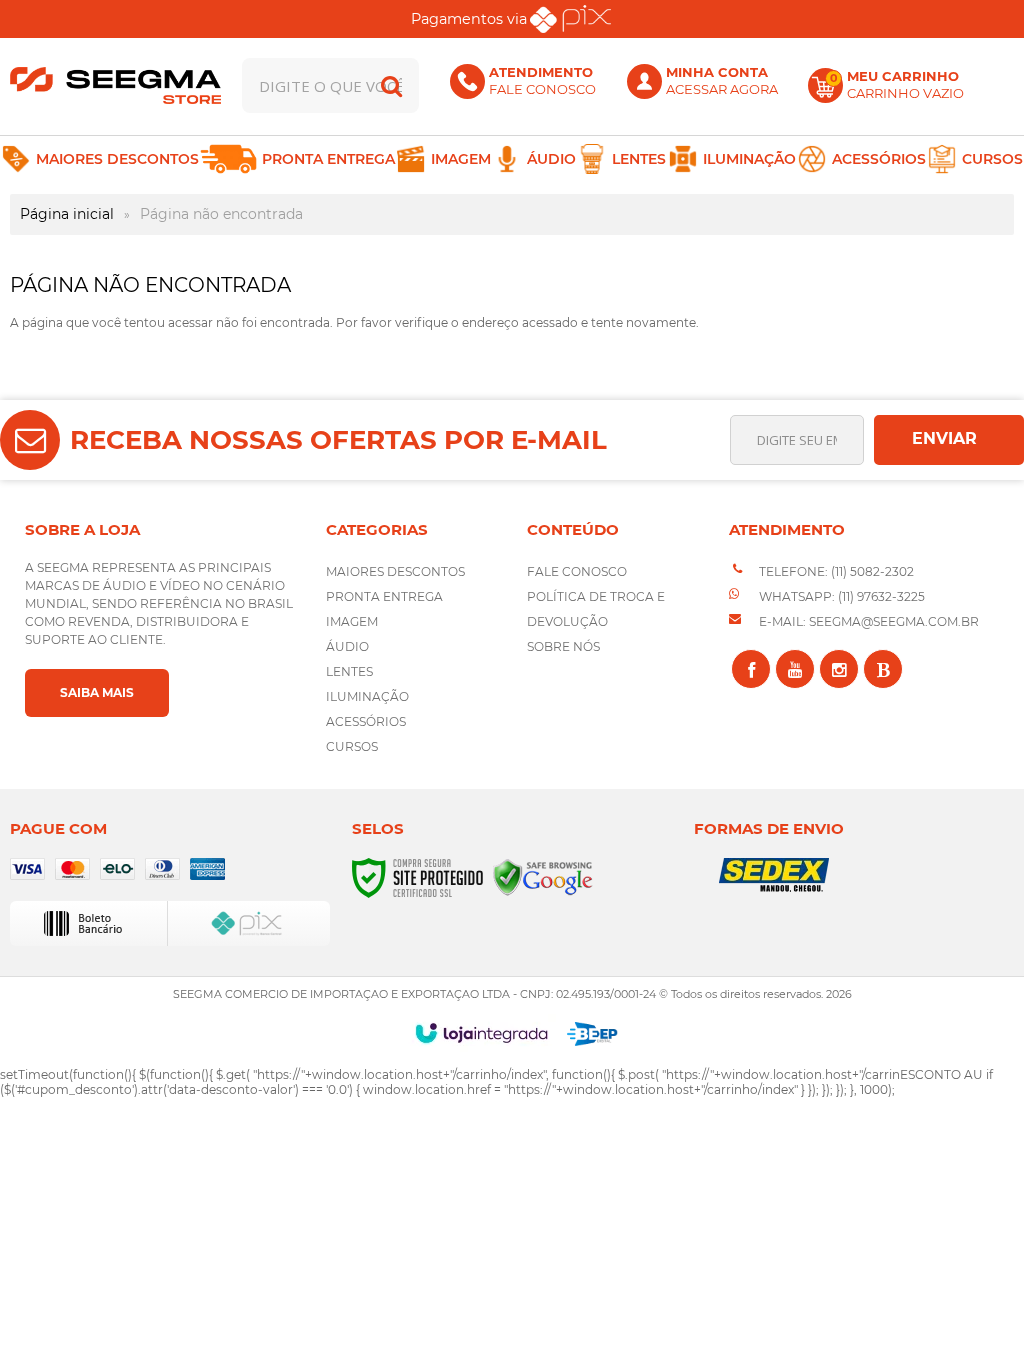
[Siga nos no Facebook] (751, 669)
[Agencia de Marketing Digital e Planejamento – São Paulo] (592, 1034)
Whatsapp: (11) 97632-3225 (840, 596)
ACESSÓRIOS (366, 721)
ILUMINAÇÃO (367, 696)
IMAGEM (352, 621)
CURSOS (352, 746)
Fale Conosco (577, 571)
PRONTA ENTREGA (384, 596)
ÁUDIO (347, 646)
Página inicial (67, 214)
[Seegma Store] (115, 85)
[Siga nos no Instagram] (839, 669)
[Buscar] (391, 85)
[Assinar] (949, 440)
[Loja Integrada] (481, 1033)
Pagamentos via (469, 19)
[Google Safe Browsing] (543, 876)
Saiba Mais (97, 692)
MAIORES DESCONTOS (395, 571)
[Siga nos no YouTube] (795, 669)
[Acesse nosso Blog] (883, 669)
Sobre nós (563, 646)
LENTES (349, 671)
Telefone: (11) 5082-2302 (835, 571)
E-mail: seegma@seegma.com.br (867, 621)
